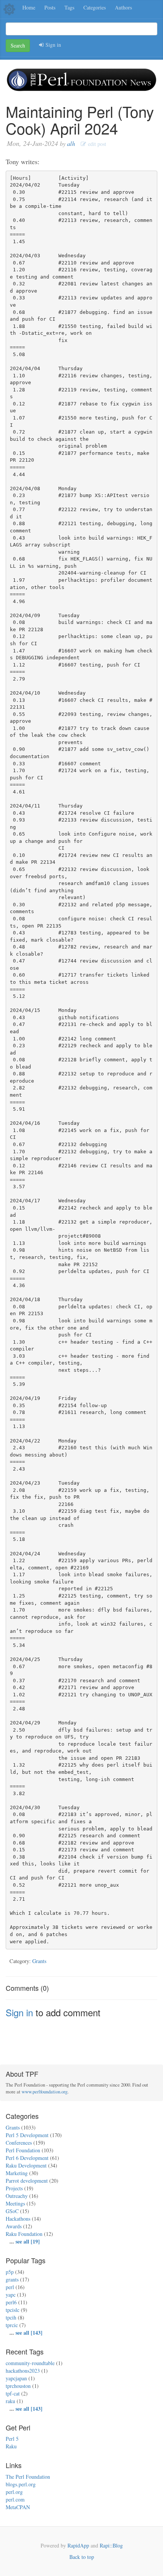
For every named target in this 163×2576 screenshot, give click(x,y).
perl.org (14, 2492)
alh (71, 143)
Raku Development (26, 2165)
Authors (123, 7)
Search (18, 45)
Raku (11, 2446)
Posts (50, 7)
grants (12, 2279)
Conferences (19, 2143)
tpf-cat (13, 2393)
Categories (95, 7)
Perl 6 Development (27, 2158)
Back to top (82, 2557)
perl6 (11, 2302)
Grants (39, 1961)
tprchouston (18, 2386)
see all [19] (28, 2241)
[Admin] (9, 9)
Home (29, 7)
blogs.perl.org (21, 2484)
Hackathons (18, 2219)
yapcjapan (16, 2378)
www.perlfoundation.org (45, 2092)
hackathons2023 (23, 2371)
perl (10, 2287)
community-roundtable (30, 2363)
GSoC (12, 2211)
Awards (14, 2226)
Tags (69, 7)
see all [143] (29, 2333)
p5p (10, 2272)
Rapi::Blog (111, 2545)
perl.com (15, 2499)
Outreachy (17, 2196)
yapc (11, 2295)
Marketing (17, 2173)
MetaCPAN (18, 2507)
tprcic (12, 2325)
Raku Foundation (24, 2234)
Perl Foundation (23, 2150)
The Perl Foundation (28, 2477)
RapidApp (78, 2545)
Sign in (52, 45)
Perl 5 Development (27, 2135)
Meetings (15, 2203)
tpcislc (13, 2310)
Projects (14, 2188)
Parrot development (27, 2181)
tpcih (11, 2317)
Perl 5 (12, 2439)
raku (10, 2401)
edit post (96, 144)
